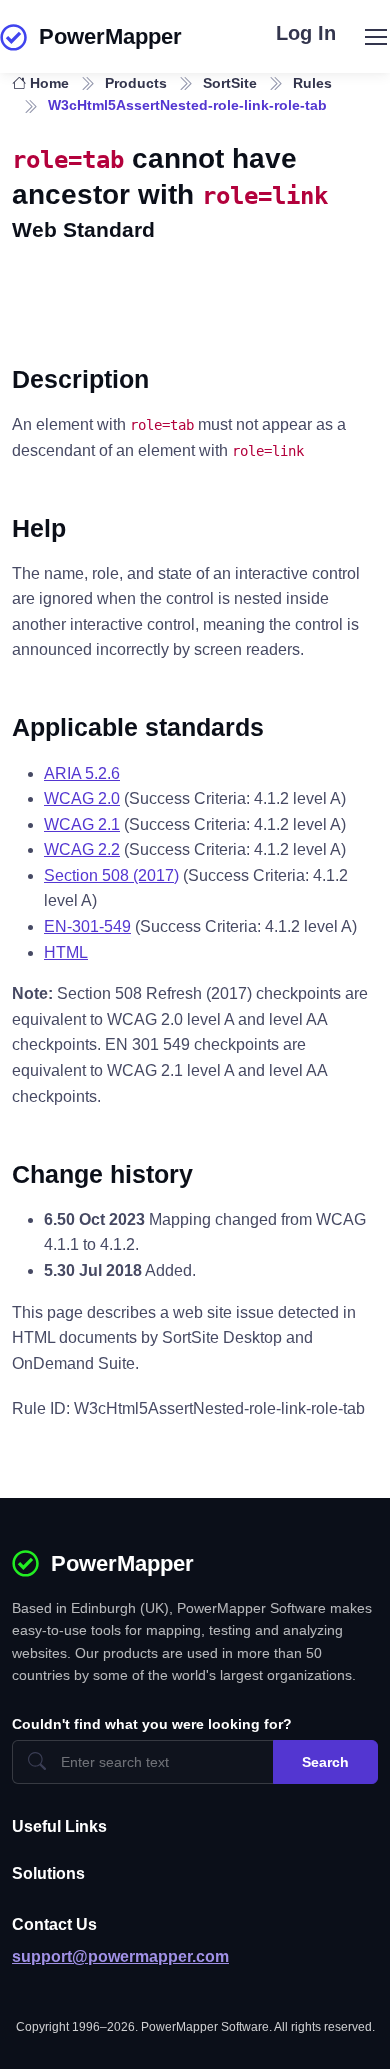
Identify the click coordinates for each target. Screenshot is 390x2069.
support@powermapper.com (120, 1956)
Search (325, 1762)
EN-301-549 (87, 926)
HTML (66, 952)
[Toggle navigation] (375, 37)
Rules (312, 83)
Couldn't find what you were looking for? (152, 1724)
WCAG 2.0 (82, 798)
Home (49, 83)
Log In (306, 33)
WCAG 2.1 (82, 824)
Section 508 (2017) (111, 875)
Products (136, 83)
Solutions (48, 1873)
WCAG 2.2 (82, 849)
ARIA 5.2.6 (82, 773)
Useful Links (59, 1826)
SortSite (230, 83)
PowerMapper (110, 36)
